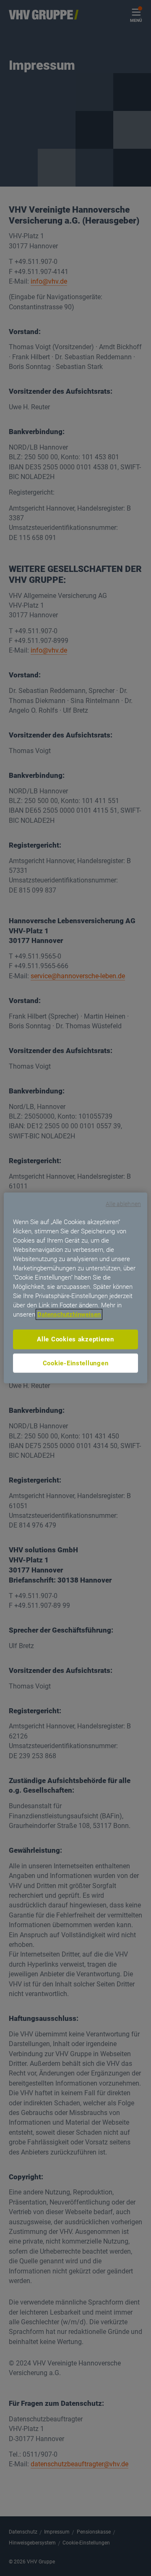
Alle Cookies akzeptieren (75, 1339)
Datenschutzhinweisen (69, 1314)
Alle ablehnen (123, 1204)
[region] (75, 1288)
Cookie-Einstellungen (76, 1363)
